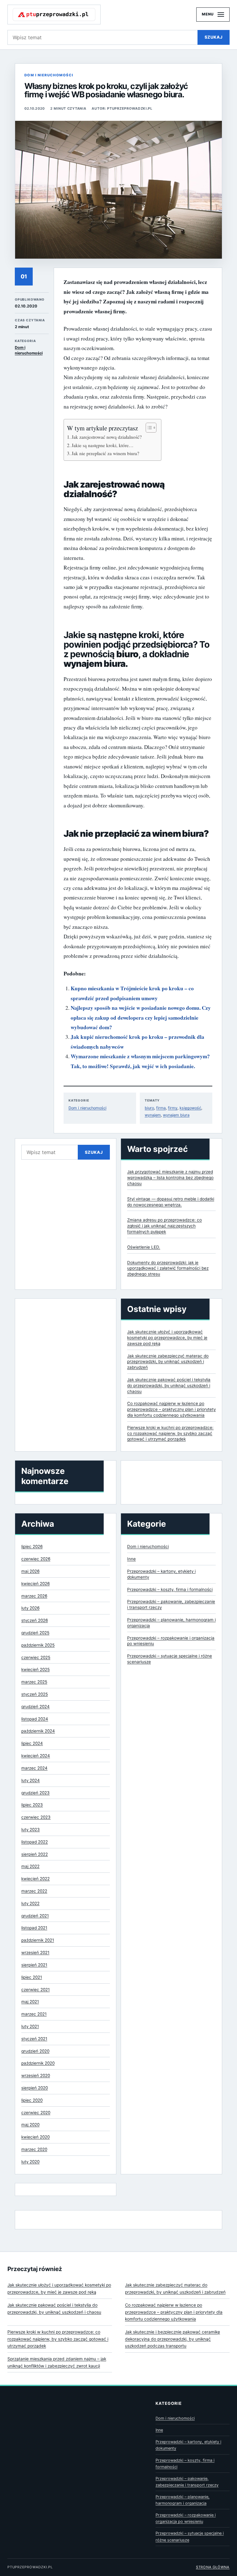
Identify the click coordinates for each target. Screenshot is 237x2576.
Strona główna (213, 2567)
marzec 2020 (34, 2149)
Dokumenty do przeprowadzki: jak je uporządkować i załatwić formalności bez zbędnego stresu (168, 1268)
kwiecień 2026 (35, 1584)
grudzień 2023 (35, 1793)
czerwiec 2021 (35, 1990)
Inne (131, 1559)
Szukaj (214, 37)
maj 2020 (30, 2125)
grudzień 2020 (35, 2051)
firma (161, 1108)
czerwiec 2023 (36, 1817)
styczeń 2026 (35, 1620)
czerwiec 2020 (36, 2113)
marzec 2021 (34, 2014)
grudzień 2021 (35, 1916)
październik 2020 (38, 2063)
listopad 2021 (34, 1928)
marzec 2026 (34, 1596)
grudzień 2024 (35, 1707)
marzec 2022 (34, 1891)
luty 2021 (30, 2026)
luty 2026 (30, 1608)
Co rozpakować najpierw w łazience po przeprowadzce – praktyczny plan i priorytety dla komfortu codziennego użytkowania (171, 1409)
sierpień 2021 (34, 1965)
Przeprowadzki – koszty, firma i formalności (170, 1589)
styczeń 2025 (35, 1694)
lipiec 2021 (32, 1977)
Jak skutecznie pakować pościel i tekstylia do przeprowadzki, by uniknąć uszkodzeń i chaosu (169, 1385)
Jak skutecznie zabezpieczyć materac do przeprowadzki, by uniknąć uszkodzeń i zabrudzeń (168, 1362)
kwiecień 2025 (35, 1669)
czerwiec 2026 (36, 1559)
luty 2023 (31, 1829)
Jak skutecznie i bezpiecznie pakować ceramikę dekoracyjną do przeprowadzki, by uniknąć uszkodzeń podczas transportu (173, 2339)
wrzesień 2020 (36, 2075)
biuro (149, 1108)
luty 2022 (30, 1903)
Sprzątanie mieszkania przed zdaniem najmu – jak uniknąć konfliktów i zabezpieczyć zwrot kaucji (57, 2362)
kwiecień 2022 (35, 1879)
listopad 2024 (35, 1719)
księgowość (190, 1108)
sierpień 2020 (35, 2088)
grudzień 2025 (35, 1633)
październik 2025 (38, 1645)
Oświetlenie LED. (144, 1247)
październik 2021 (38, 1940)
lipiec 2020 (32, 2100)
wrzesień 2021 (35, 1952)
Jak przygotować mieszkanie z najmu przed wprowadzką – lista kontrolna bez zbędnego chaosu (170, 1178)
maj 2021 (30, 2002)
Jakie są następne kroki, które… (103, 445)
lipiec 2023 (32, 1805)
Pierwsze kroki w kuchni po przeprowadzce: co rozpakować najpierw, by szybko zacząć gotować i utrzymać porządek (170, 1433)
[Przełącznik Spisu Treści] (148, 428)
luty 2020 (30, 2162)
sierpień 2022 (35, 1854)
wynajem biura (176, 1115)
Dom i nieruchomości (49, 75)
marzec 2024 (34, 1768)
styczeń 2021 (34, 2039)
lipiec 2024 (32, 1743)
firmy (173, 1108)
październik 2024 (38, 1731)
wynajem (153, 1115)
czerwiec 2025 (36, 1657)
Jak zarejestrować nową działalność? (107, 437)
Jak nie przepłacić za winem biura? (105, 453)
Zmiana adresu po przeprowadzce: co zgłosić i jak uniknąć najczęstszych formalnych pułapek (164, 1226)
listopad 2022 (35, 1842)
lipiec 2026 (32, 1546)
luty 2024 (31, 1780)
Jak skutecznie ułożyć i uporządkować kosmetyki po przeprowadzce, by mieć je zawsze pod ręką (167, 1338)
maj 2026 (30, 1571)
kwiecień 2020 (35, 2137)
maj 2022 (30, 1866)
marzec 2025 (34, 1682)
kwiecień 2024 (36, 1756)
